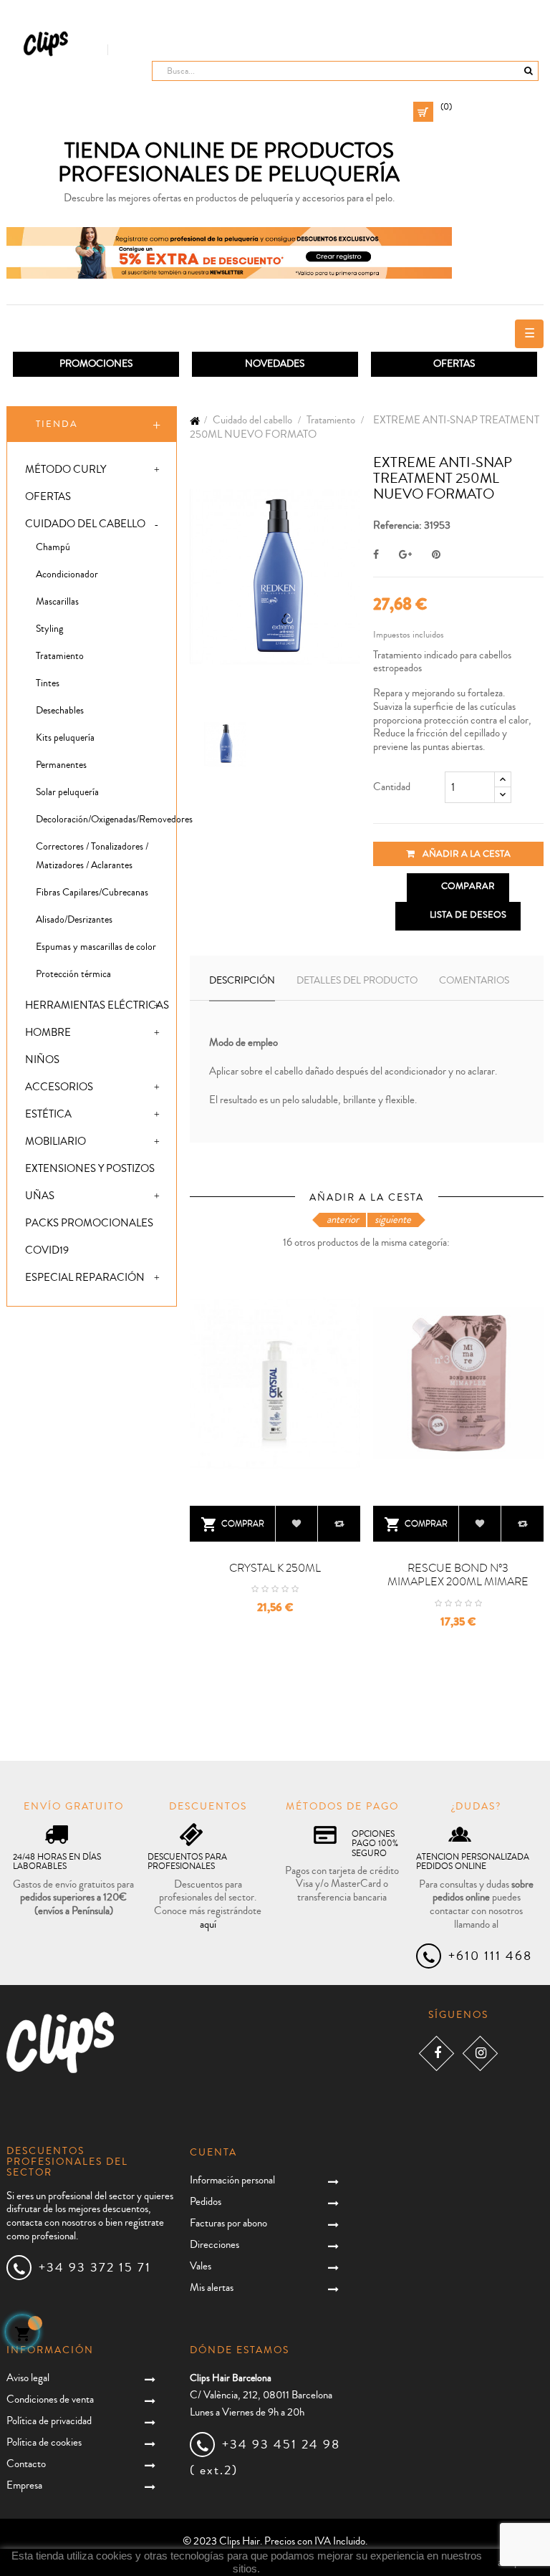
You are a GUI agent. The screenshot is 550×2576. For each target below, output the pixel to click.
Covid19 (47, 1250)
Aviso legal (28, 2378)
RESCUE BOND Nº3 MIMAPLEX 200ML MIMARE (458, 1575)
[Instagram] (480, 2053)
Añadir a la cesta (465, 854)
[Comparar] (339, 1524)
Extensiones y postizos (90, 1169)
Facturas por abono (228, 2223)
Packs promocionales (89, 1223)
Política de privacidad (49, 2421)
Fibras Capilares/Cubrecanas (92, 893)
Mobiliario (56, 1142)
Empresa (24, 2485)
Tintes (48, 683)
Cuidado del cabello (85, 524)
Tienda (57, 424)
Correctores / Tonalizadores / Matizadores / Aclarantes (92, 856)
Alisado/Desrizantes (74, 920)
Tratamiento (60, 656)
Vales (201, 2266)
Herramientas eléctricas (97, 1005)
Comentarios (474, 981)
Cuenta (213, 2153)
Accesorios (59, 1087)
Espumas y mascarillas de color (96, 947)
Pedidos (206, 2202)
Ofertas (48, 497)
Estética (48, 1114)
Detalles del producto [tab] (357, 981)
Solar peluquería (67, 792)
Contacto (26, 2464)
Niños (42, 1060)
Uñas (40, 1196)
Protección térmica (73, 974)
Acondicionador (67, 575)
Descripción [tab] (242, 981)
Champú (53, 547)
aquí (208, 1924)
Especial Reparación (85, 1278)
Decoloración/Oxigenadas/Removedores (106, 820)
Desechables (60, 711)
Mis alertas (212, 2288)
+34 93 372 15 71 (95, 2267)
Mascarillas (57, 602)
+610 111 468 (490, 1956)
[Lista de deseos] (297, 1524)
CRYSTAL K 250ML (275, 1568)
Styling (49, 629)
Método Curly (66, 470)
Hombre (48, 1033)
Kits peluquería (65, 738)
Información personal (232, 2180)
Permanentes (61, 765)
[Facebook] (436, 2053)
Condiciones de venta (50, 2399)
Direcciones (214, 2245)
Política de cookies (44, 2442)
